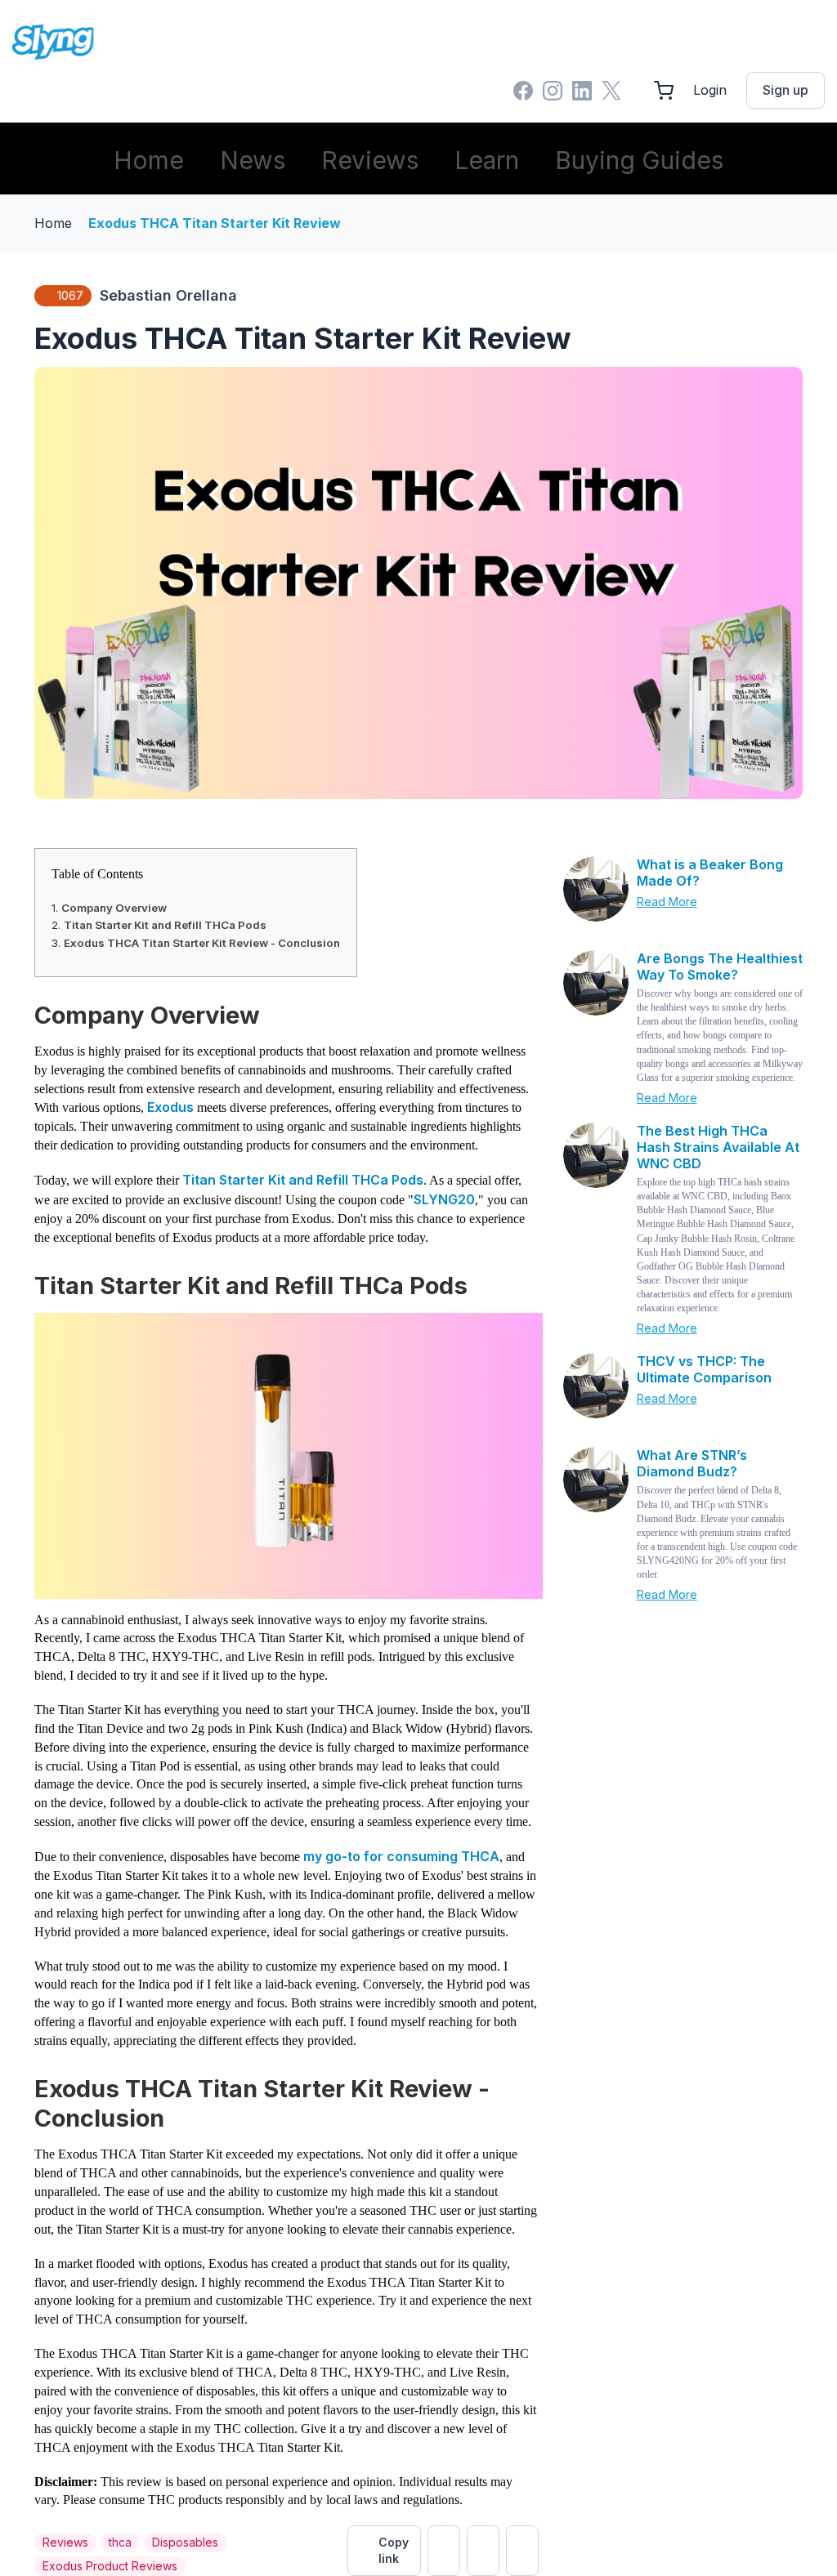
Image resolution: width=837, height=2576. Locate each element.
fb (483, 2551)
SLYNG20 (444, 1199)
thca (120, 2542)
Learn (487, 160)
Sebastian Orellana (168, 295)
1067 (70, 295)
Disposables (185, 2542)
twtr (444, 2551)
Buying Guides (639, 160)
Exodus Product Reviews (110, 2566)
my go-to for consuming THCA (400, 1856)
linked (522, 2551)
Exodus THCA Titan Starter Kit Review (215, 223)
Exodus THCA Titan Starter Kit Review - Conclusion (202, 943)
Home (149, 160)
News (253, 160)
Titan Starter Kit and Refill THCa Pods (165, 925)
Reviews (370, 160)
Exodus (172, 1107)
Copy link (394, 2550)
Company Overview (114, 908)
